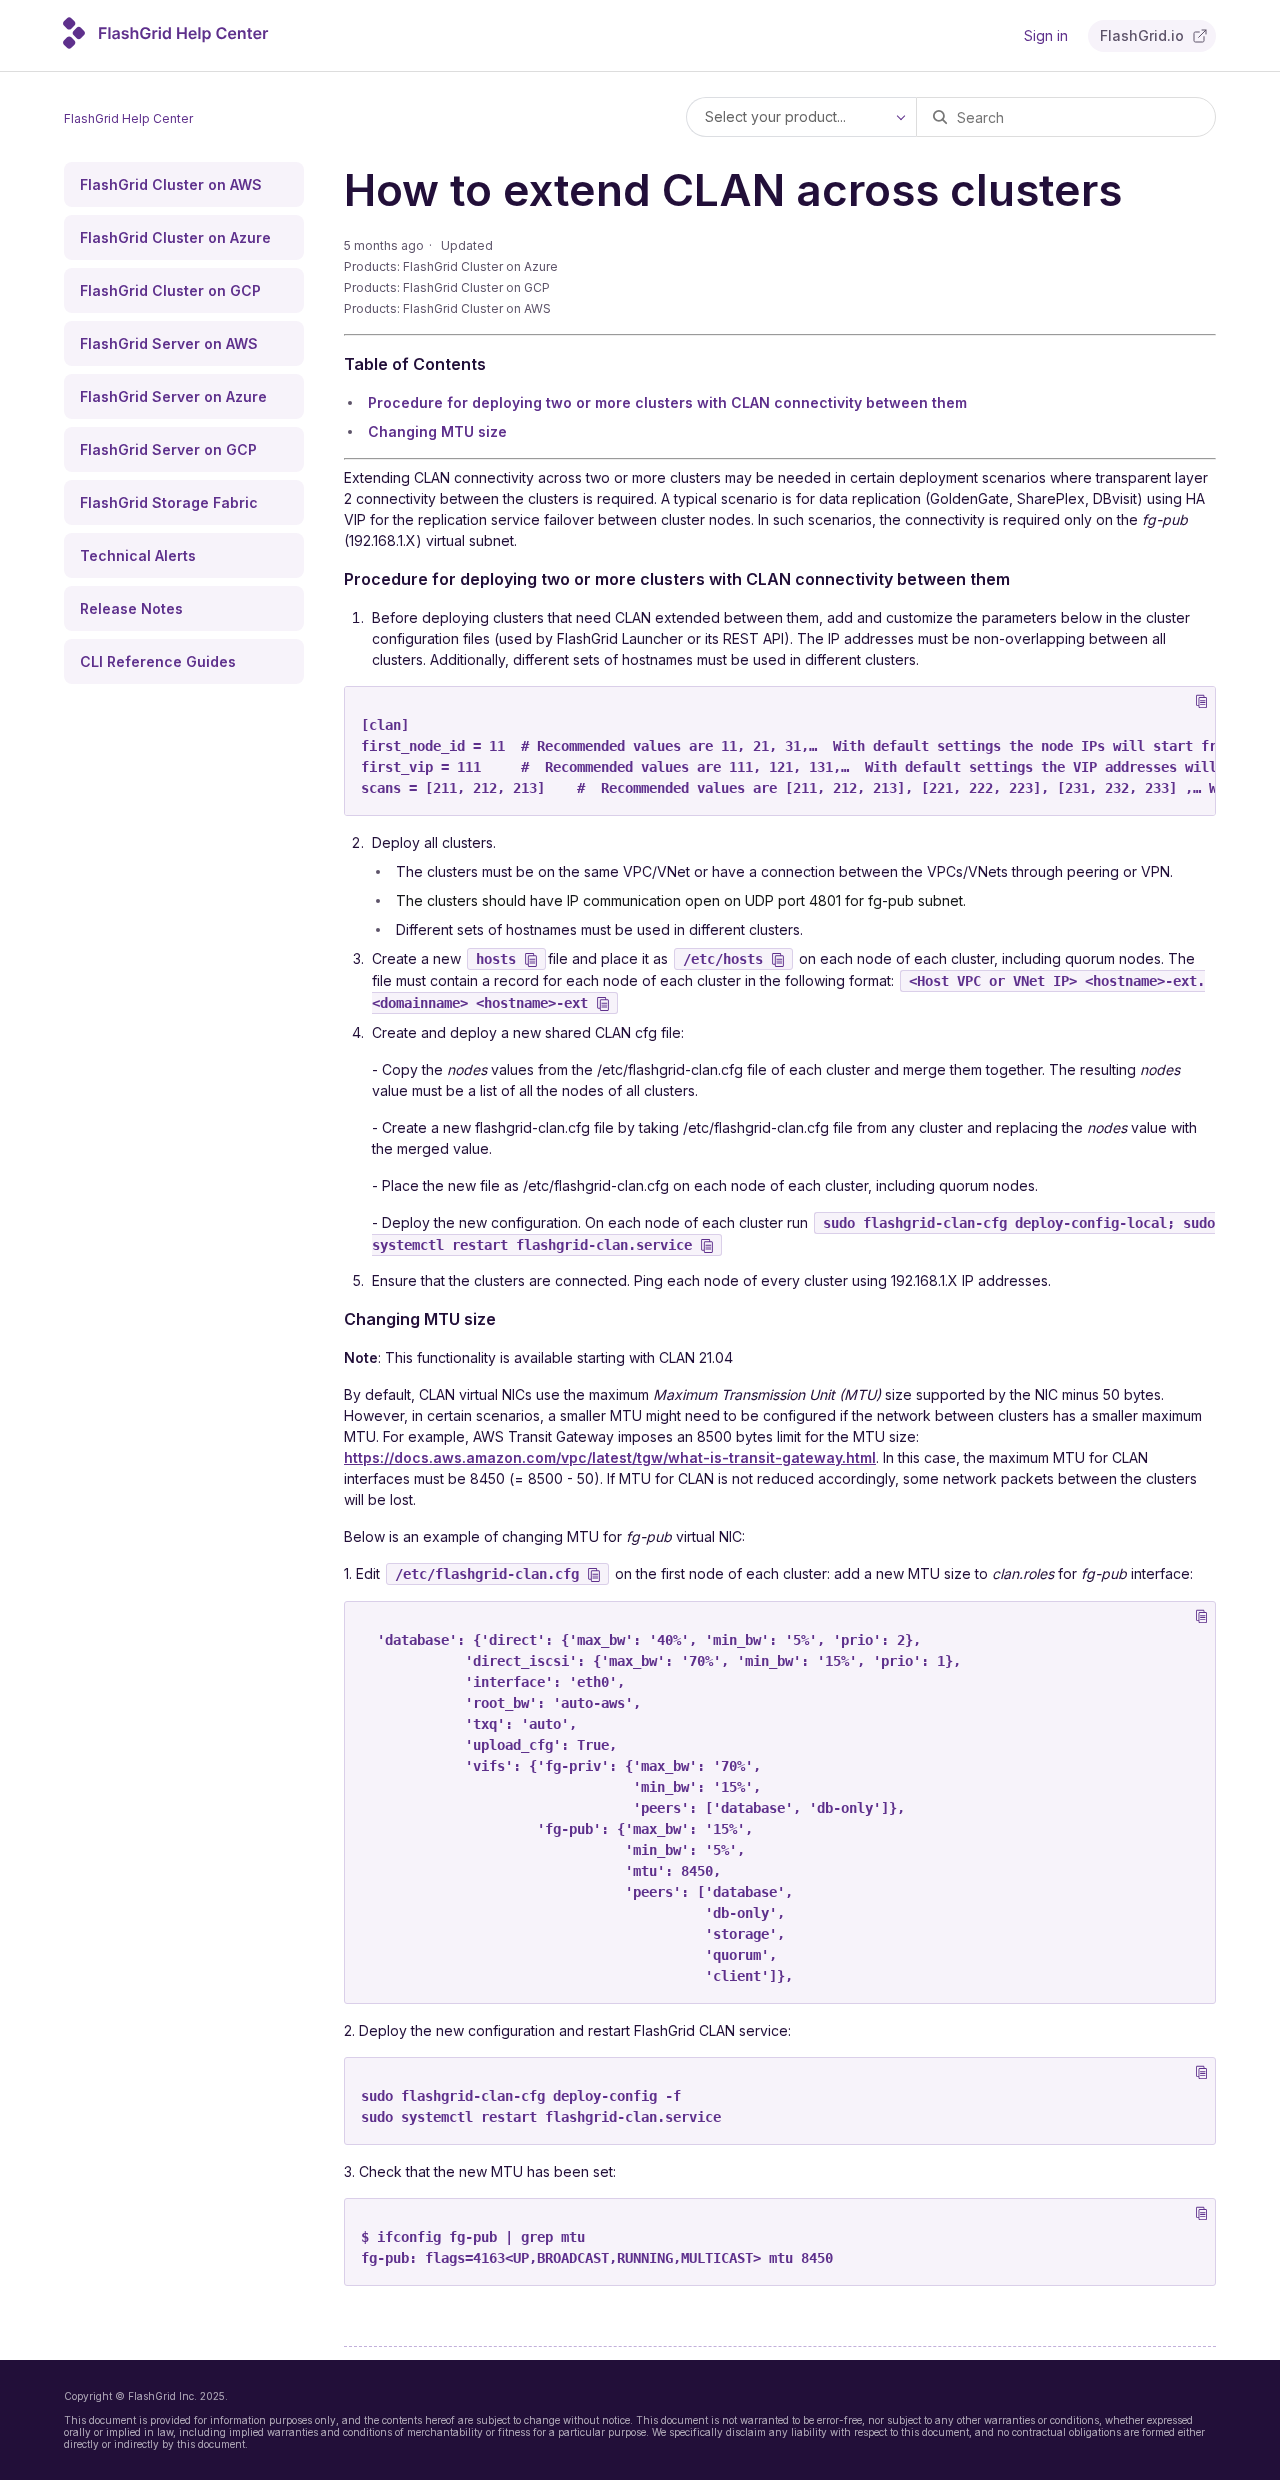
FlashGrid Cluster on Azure (175, 237)
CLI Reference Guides (158, 661)
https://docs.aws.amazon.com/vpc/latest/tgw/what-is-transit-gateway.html (610, 1457)
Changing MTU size (437, 431)
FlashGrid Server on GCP (168, 449)
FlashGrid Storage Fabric (169, 502)
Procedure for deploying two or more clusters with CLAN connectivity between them (667, 402)
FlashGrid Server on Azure (173, 396)
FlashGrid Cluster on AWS (171, 184)
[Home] (166, 43)
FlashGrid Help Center (128, 118)
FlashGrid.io (1142, 35)
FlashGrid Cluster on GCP (170, 290)
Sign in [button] (1046, 35)
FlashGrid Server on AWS (169, 343)
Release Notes (131, 608)
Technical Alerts (138, 555)
